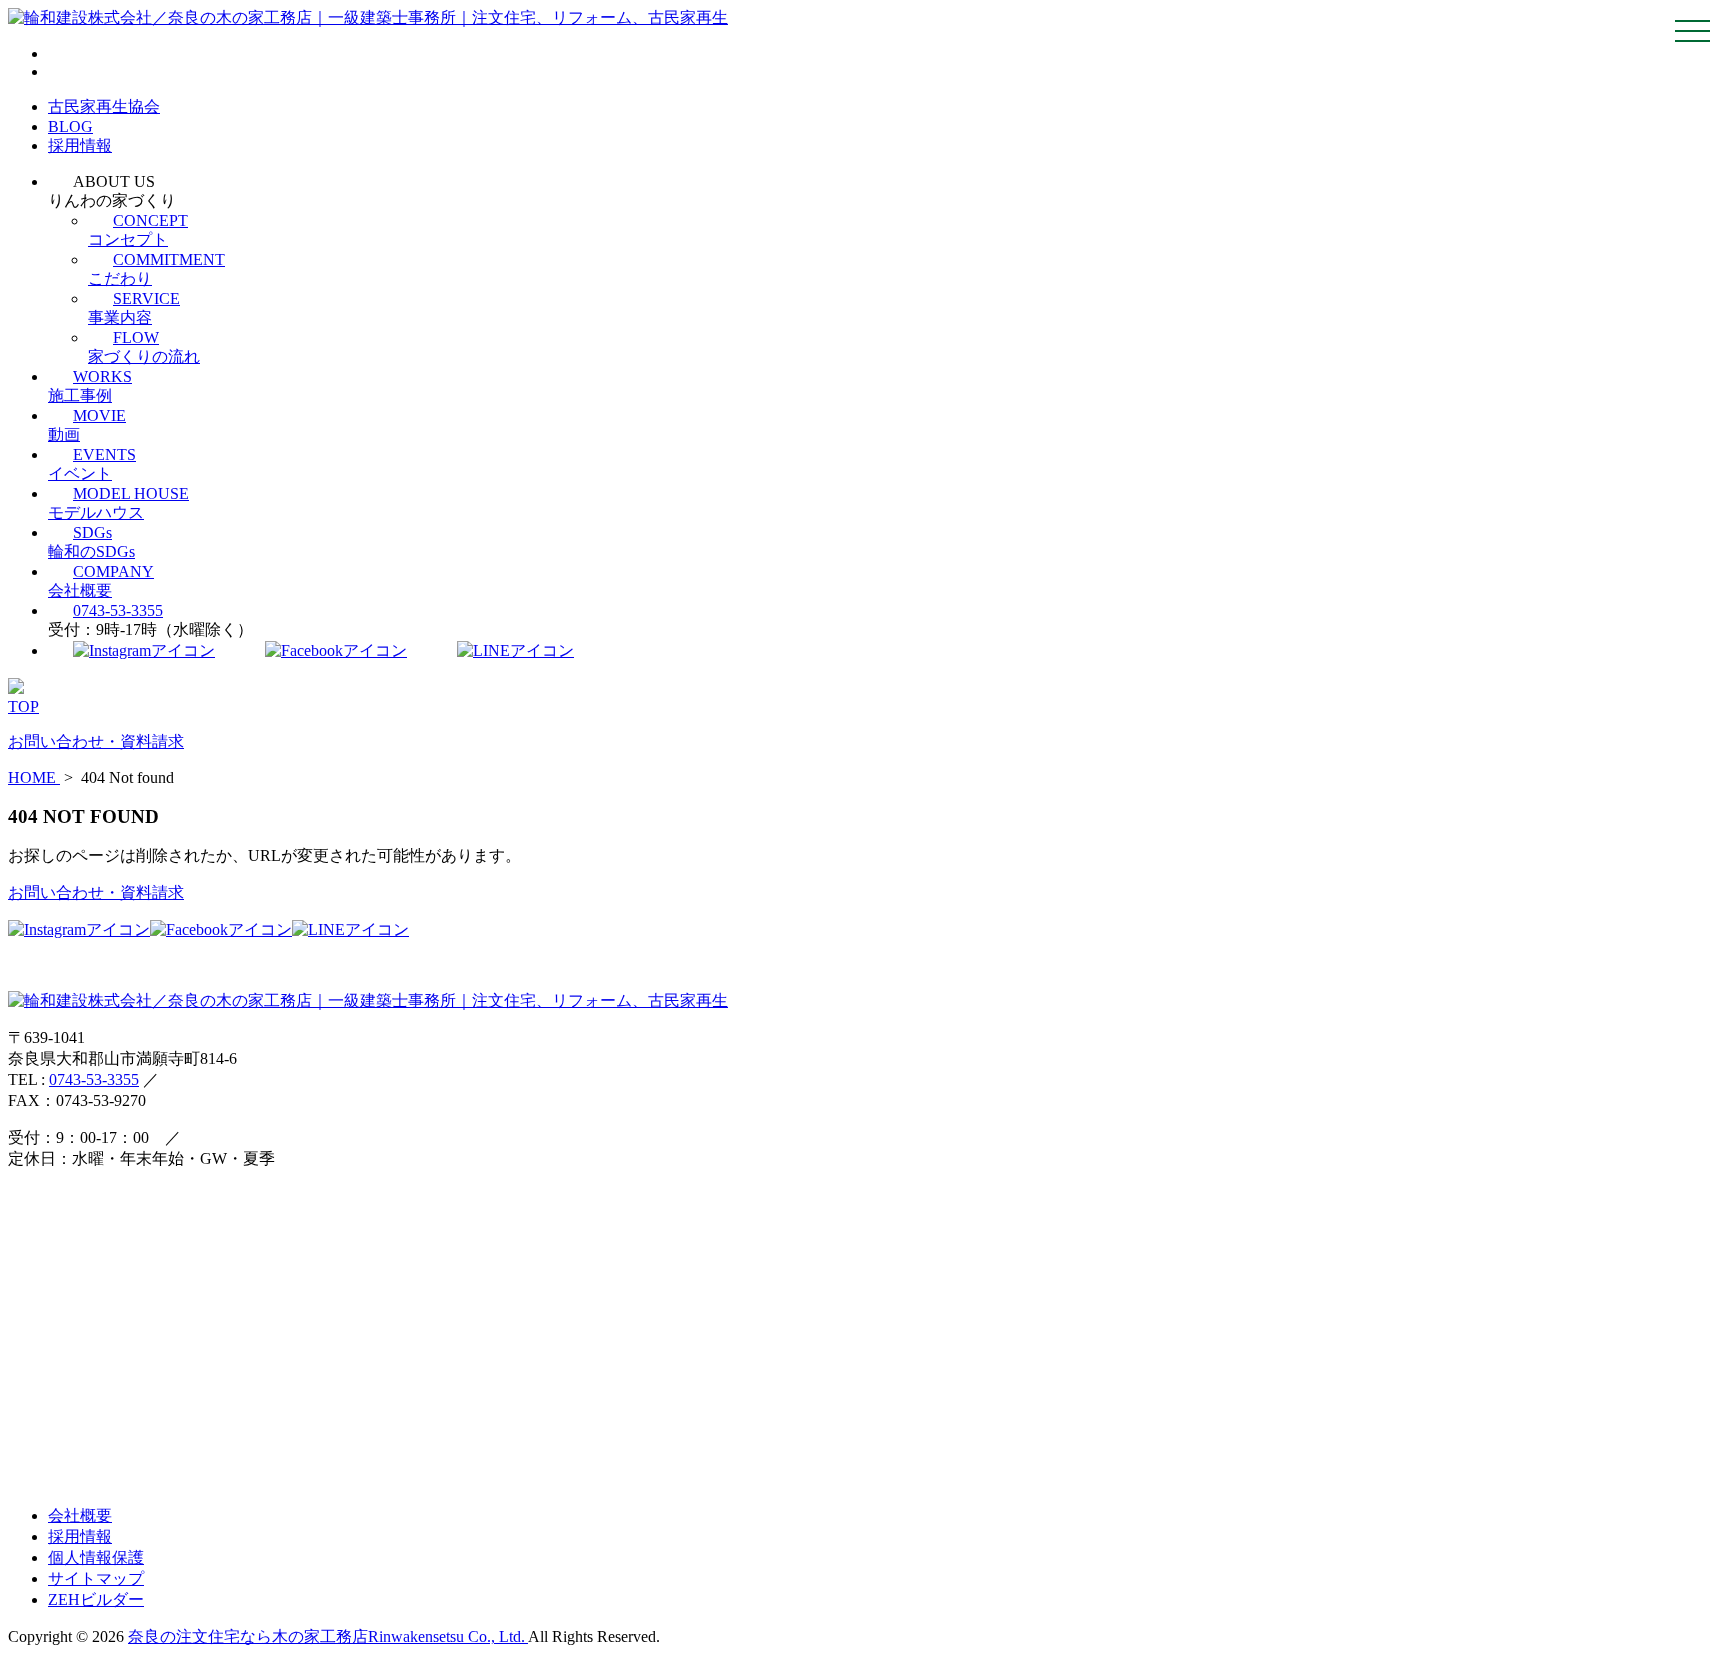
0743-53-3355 (118, 610)
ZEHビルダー (96, 1599)
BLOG (70, 126)
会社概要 (80, 1515)
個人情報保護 (96, 1557)
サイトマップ (96, 1578)
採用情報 (80, 145)
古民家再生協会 (104, 106)
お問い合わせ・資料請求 (96, 892)
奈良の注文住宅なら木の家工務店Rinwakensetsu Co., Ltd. (328, 1636)
